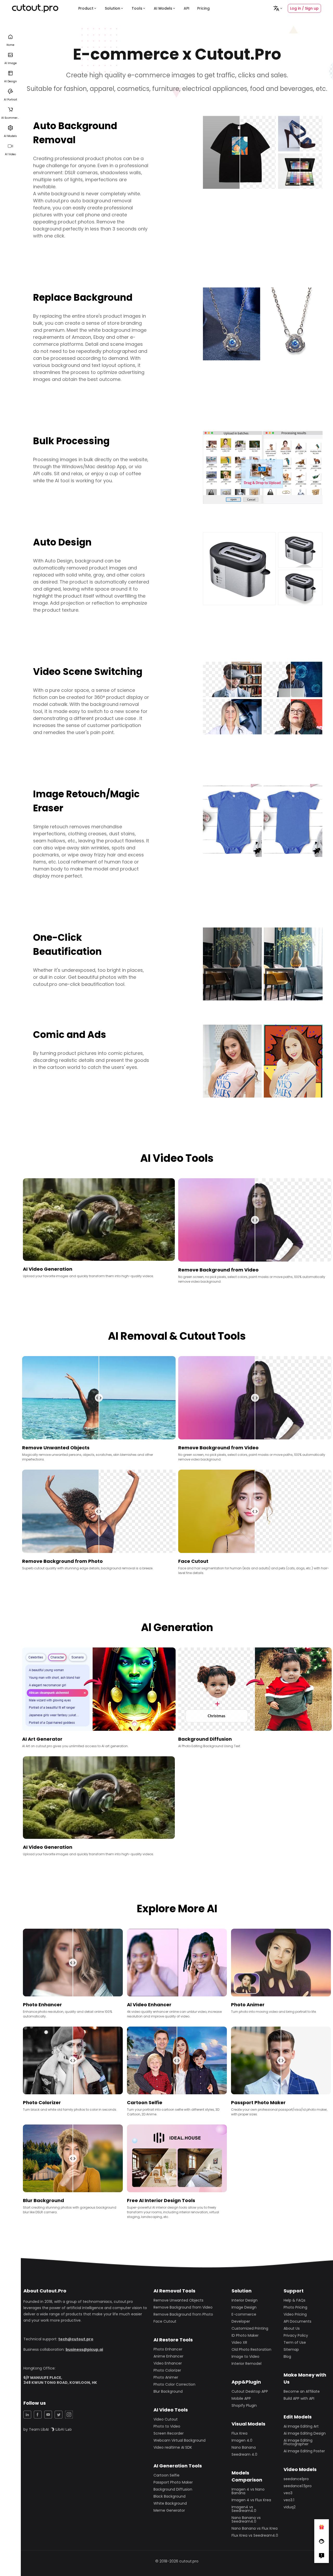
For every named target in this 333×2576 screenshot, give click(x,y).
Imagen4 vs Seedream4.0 (244, 2509)
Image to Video (245, 2356)
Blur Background (168, 2391)
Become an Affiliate (302, 2391)
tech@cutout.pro (76, 2339)
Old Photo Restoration (251, 2349)
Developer (241, 2321)
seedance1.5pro (298, 2486)
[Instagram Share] (69, 2415)
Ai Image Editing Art (301, 2426)
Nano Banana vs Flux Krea (255, 2528)
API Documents (297, 2321)
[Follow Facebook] (322, 2541)
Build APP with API (299, 2398)
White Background (170, 2503)
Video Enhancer (168, 2363)
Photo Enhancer (168, 2349)
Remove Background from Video (183, 2307)
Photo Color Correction (174, 2384)
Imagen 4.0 (242, 2440)
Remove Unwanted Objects (178, 2300)
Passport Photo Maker (173, 2482)
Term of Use (295, 2342)
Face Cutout (165, 2321)
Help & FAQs (294, 2300)
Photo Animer (166, 2377)
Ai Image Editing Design (305, 2433)
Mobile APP (241, 2398)
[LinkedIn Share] (27, 2415)
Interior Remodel (246, 2364)
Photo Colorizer (167, 2370)
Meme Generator (169, 2510)
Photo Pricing (295, 2307)
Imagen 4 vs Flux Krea (251, 2500)
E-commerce (244, 2314)
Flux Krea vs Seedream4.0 (255, 2535)
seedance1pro (296, 2479)
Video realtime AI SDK (173, 2447)
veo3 (288, 2493)
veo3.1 (289, 2500)
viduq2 (290, 2507)
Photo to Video (167, 2426)
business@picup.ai (84, 2349)
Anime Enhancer (168, 2356)
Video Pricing (295, 2314)
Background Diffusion (173, 2489)
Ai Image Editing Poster (304, 2451)
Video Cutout (166, 2419)
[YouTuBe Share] (48, 2415)
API (187, 8)
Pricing (203, 8)
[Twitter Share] (59, 2415)
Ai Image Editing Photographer (298, 2442)
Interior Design (245, 2300)
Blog (287, 2356)
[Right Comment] (322, 2556)
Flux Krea (239, 2433)
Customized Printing (250, 2328)
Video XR (239, 2342)
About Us (292, 2328)
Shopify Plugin (244, 2405)
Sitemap (291, 2349)
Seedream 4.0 (244, 2454)
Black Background (169, 2496)
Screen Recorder (169, 2433)
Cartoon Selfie (166, 2475)
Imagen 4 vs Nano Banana (248, 2491)
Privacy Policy (296, 2335)
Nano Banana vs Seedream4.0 (246, 2519)
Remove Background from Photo (183, 2314)
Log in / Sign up (304, 8)
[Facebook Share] (38, 2415)
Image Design (244, 2307)
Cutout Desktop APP (250, 2391)
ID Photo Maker (245, 2335)
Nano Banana (244, 2447)
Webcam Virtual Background (180, 2440)
